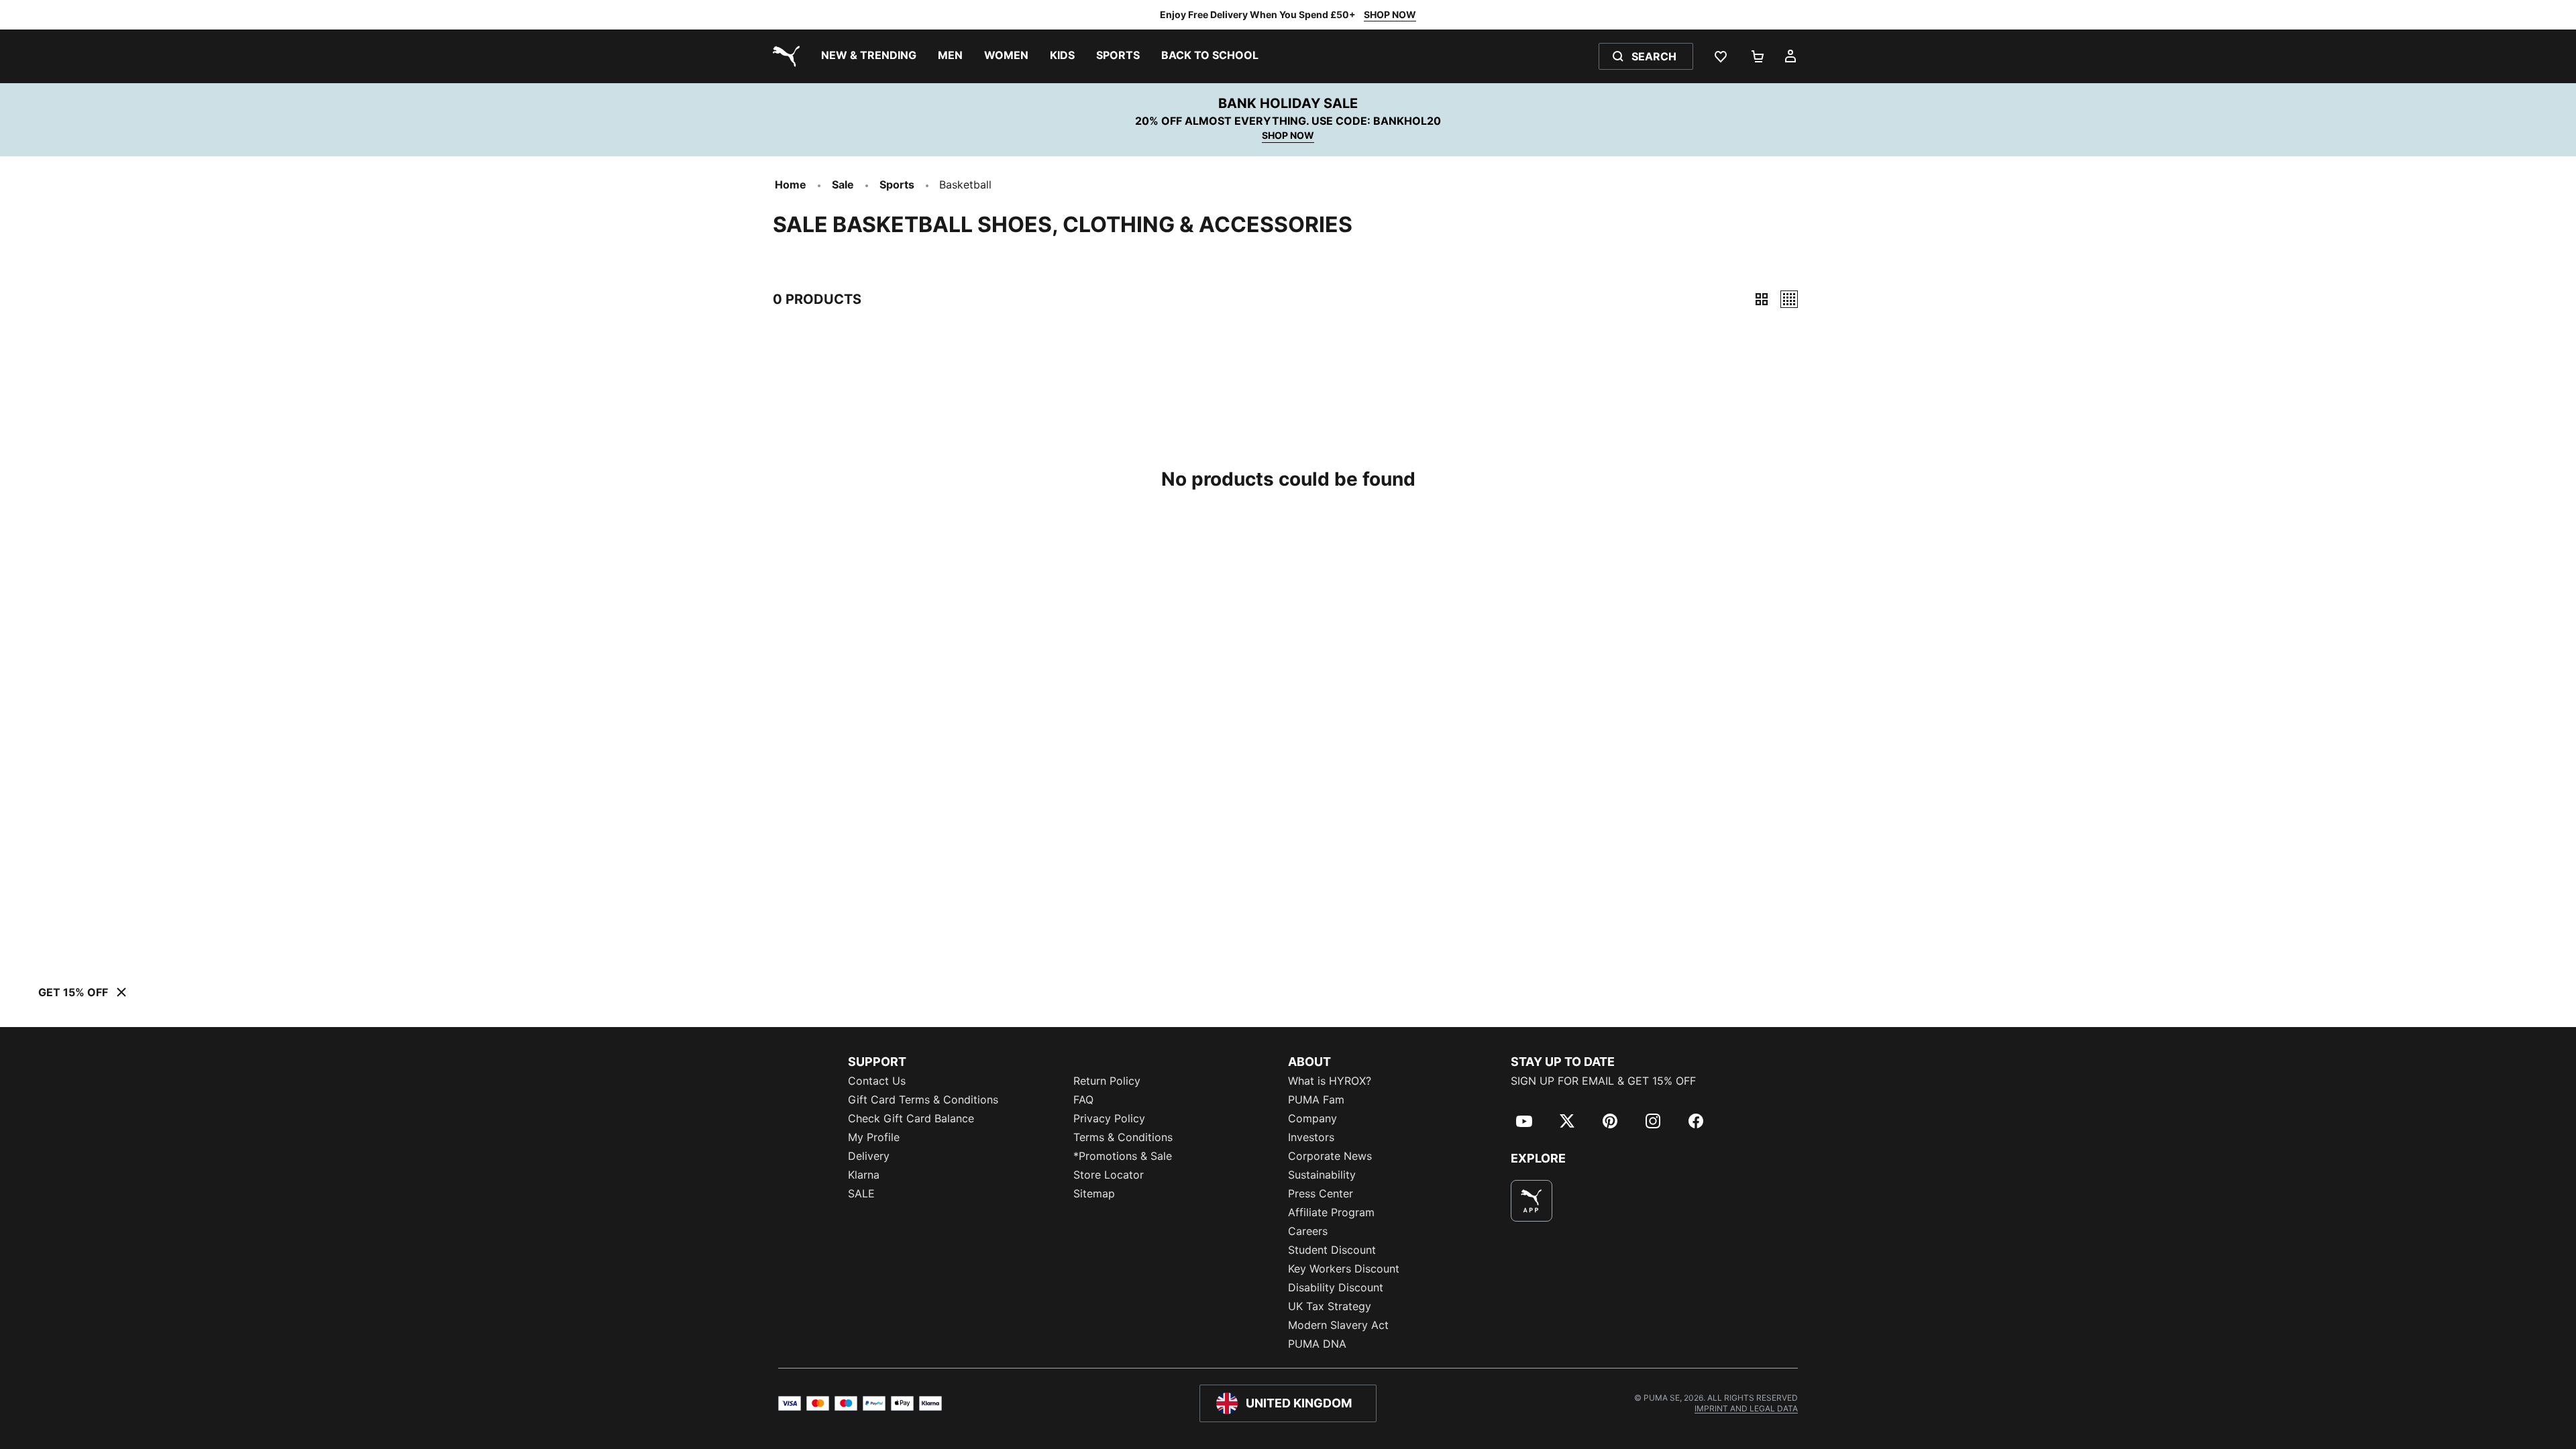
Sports (897, 184)
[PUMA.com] (784, 56)
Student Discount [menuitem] (1332, 1250)
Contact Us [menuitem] (877, 1081)
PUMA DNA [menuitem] (1317, 1344)
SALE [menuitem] (861, 1193)
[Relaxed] (1789, 299)
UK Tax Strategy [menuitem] (1330, 1306)
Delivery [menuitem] (869, 1156)
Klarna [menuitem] (864, 1175)
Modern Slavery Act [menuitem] (1338, 1325)
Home (791, 184)
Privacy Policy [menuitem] (1109, 1118)
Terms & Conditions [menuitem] (1123, 1137)
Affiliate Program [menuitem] (1331, 1212)
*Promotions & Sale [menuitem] (1123, 1156)
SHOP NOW (1390, 14)
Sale (843, 184)
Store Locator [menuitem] (1109, 1175)
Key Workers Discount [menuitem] (1344, 1269)
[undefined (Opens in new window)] (1532, 1201)
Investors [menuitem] (1311, 1137)
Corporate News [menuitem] (1330, 1156)
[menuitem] (869, 56)
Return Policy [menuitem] (1107, 1081)
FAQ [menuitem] (1083, 1099)
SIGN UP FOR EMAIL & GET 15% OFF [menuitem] (1603, 1081)
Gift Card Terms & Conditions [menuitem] (923, 1099)
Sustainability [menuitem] (1322, 1175)
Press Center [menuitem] (1321, 1193)
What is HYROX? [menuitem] (1330, 1081)
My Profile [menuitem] (874, 1137)
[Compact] (1762, 299)
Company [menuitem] (1312, 1118)
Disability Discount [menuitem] (1336, 1287)
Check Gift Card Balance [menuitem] (911, 1118)
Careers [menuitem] (1308, 1231)
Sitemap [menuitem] (1094, 1193)
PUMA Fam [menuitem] (1316, 1099)
